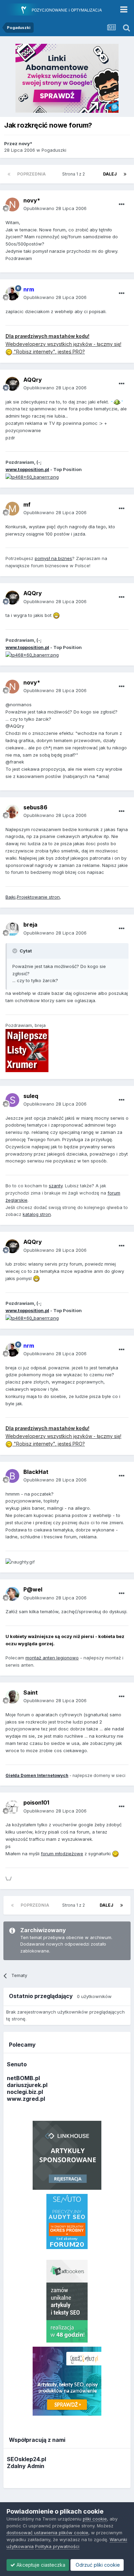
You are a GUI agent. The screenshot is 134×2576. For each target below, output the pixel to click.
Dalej (110, 174)
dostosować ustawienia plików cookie (47, 2533)
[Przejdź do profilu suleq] (12, 1100)
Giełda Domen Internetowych (37, 1775)
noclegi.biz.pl (25, 2092)
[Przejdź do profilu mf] (12, 509)
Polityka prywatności (57, 2546)
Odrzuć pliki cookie (97, 2565)
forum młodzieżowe (62, 1854)
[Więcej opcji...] (122, 204)
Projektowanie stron (38, 897)
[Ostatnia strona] (125, 174)
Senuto (17, 2064)
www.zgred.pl (26, 2099)
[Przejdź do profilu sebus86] (12, 811)
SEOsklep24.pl (26, 2459)
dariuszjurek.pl (27, 2085)
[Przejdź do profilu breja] (12, 929)
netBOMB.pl (23, 2078)
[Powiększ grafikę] (117, 402)
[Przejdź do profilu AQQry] (12, 384)
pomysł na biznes (53, 558)
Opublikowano (55, 208)
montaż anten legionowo (52, 1658)
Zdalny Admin (26, 2466)
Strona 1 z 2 (75, 174)
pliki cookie (95, 2519)
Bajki (10, 897)
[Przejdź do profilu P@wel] (12, 1594)
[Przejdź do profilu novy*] (12, 204)
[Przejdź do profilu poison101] (12, 1807)
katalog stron (37, 1214)
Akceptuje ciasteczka (40, 2565)
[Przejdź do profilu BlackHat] (12, 1476)
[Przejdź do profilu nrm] (12, 293)
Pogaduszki (54, 150)
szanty (56, 1186)
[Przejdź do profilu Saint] (12, 1697)
